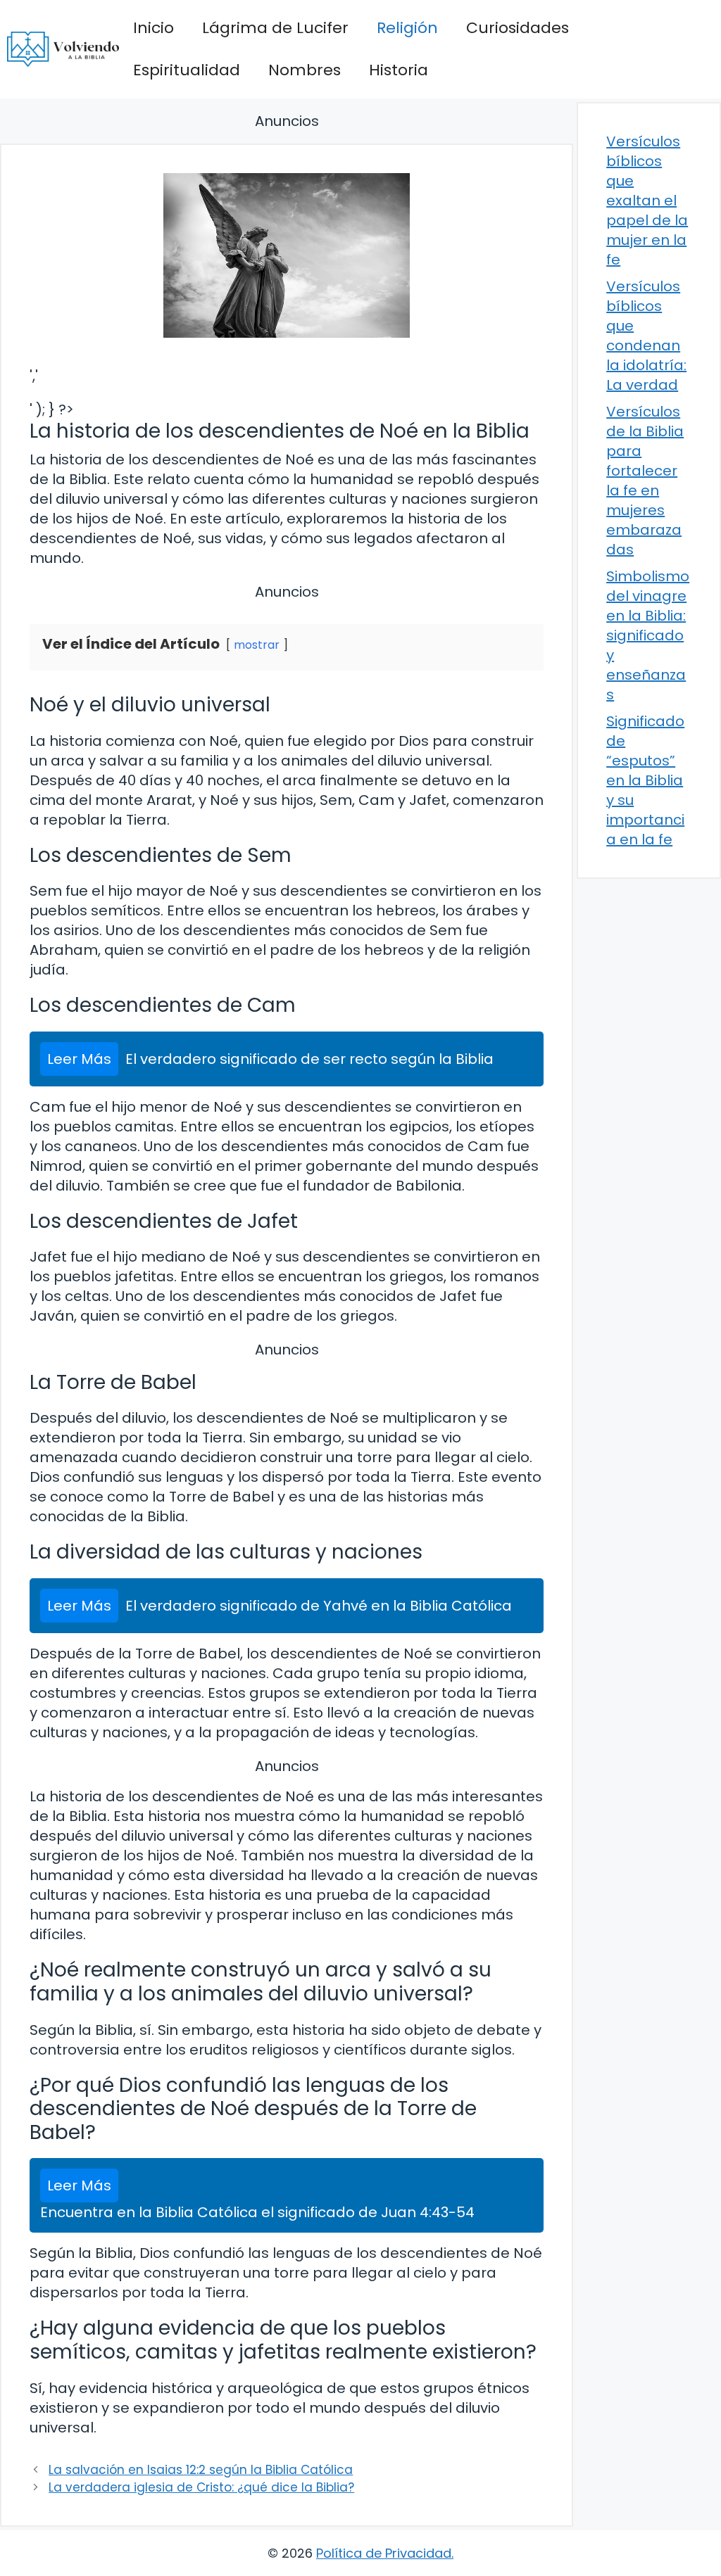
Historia (399, 70)
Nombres (305, 70)
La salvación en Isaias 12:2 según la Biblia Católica (201, 2470)
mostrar (257, 645)
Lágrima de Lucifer (275, 28)
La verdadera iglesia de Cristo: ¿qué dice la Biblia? (201, 2487)
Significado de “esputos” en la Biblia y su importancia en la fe (645, 780)
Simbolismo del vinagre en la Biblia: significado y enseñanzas (648, 635)
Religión (407, 28)
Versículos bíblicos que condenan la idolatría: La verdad (646, 336)
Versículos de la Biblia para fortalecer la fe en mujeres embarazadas (645, 481)
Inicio (153, 28)
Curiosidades (518, 28)
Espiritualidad (187, 70)
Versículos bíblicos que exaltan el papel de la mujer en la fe (647, 201)
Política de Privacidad (384, 2553)
